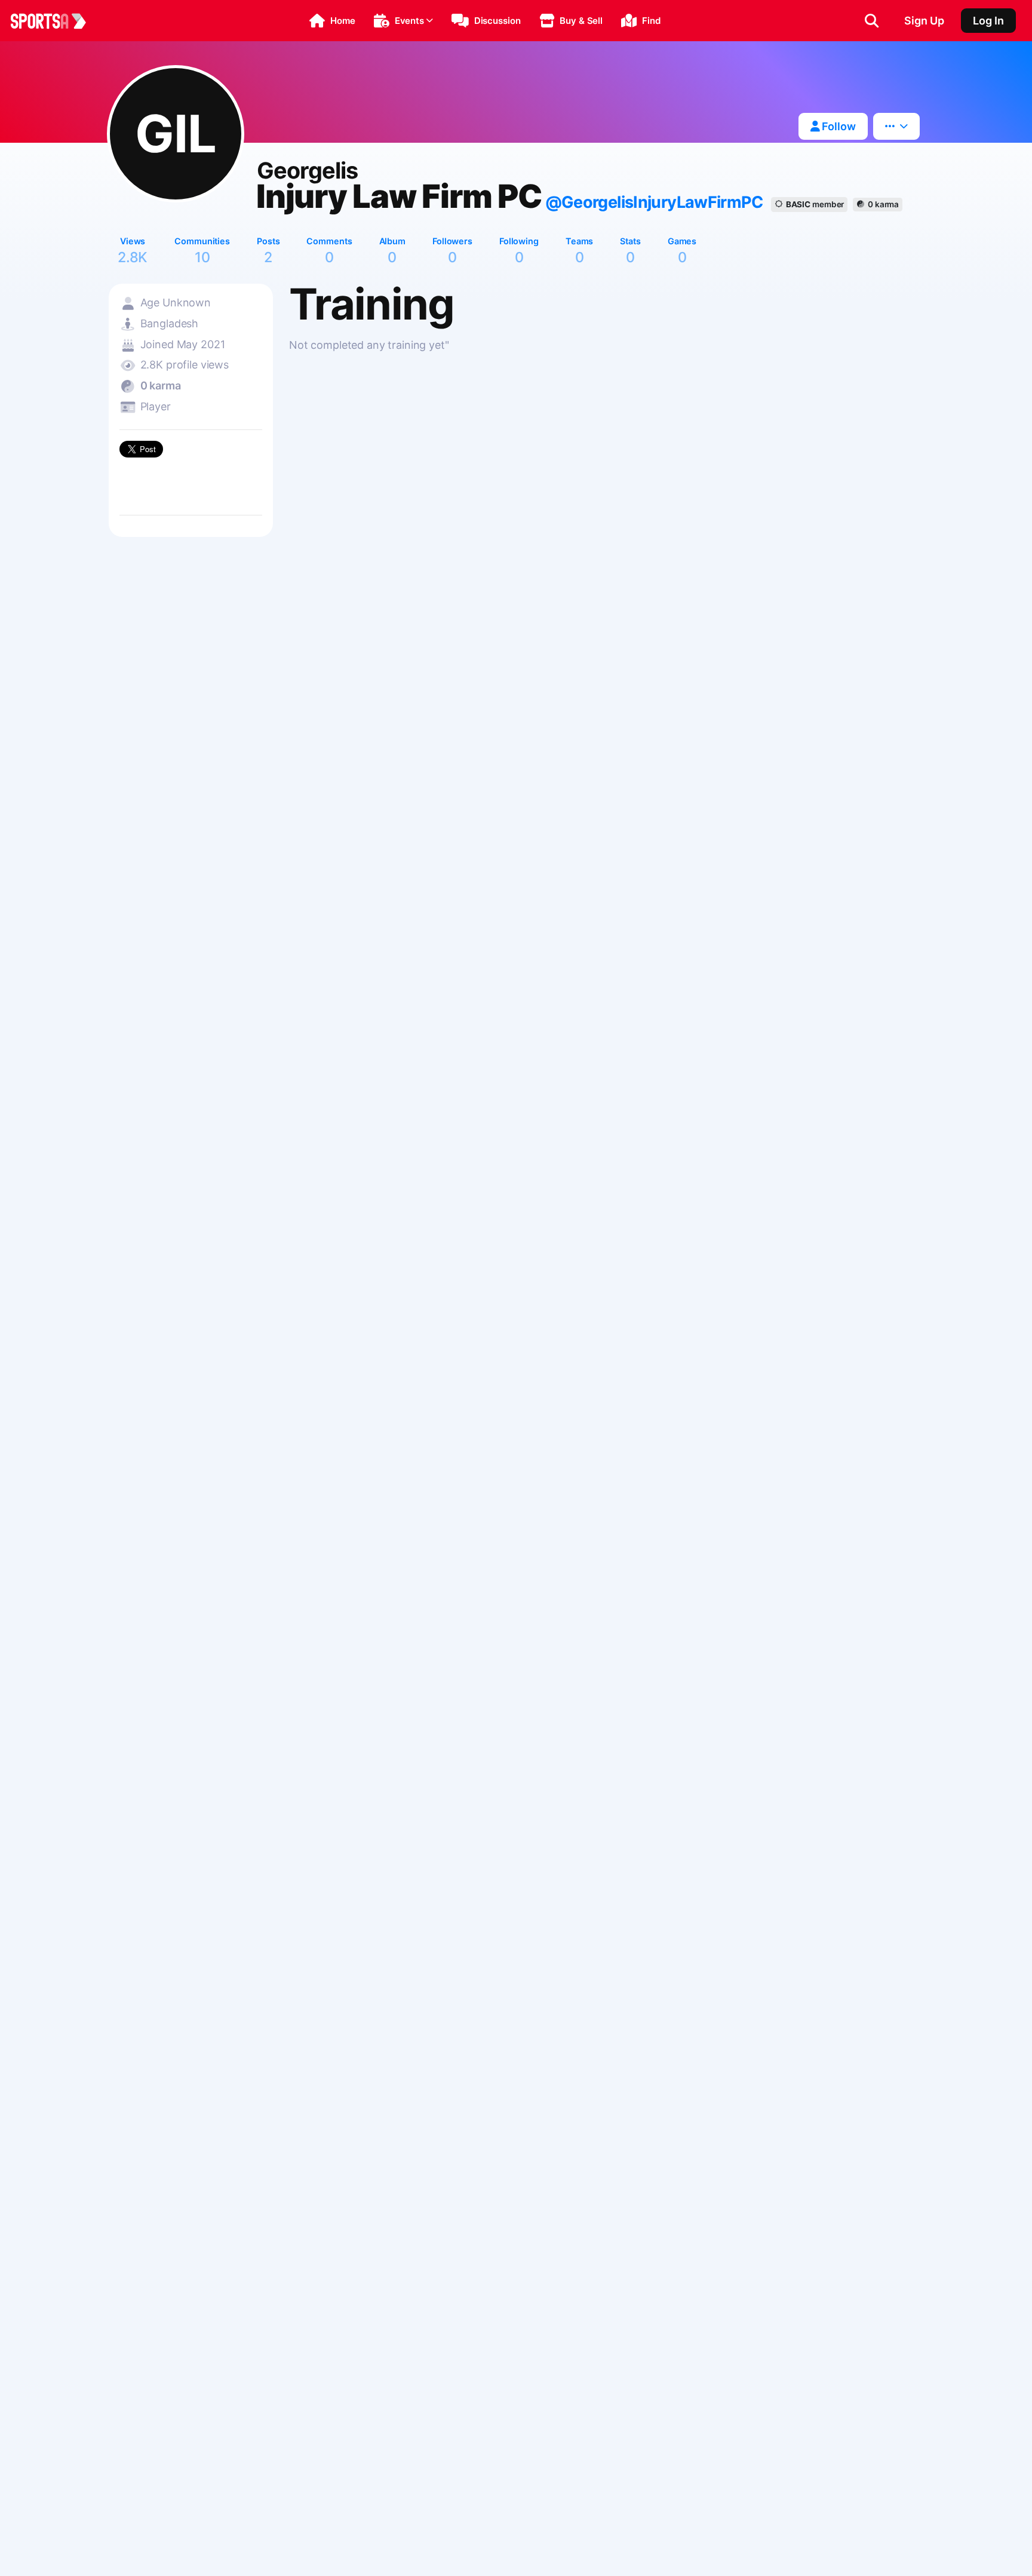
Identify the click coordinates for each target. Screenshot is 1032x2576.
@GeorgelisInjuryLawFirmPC (654, 202)
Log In (988, 21)
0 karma (883, 204)
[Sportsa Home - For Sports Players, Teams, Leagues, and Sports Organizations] (56, 21)
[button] (332, 21)
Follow (838, 126)
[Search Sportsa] (872, 21)
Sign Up (924, 21)
